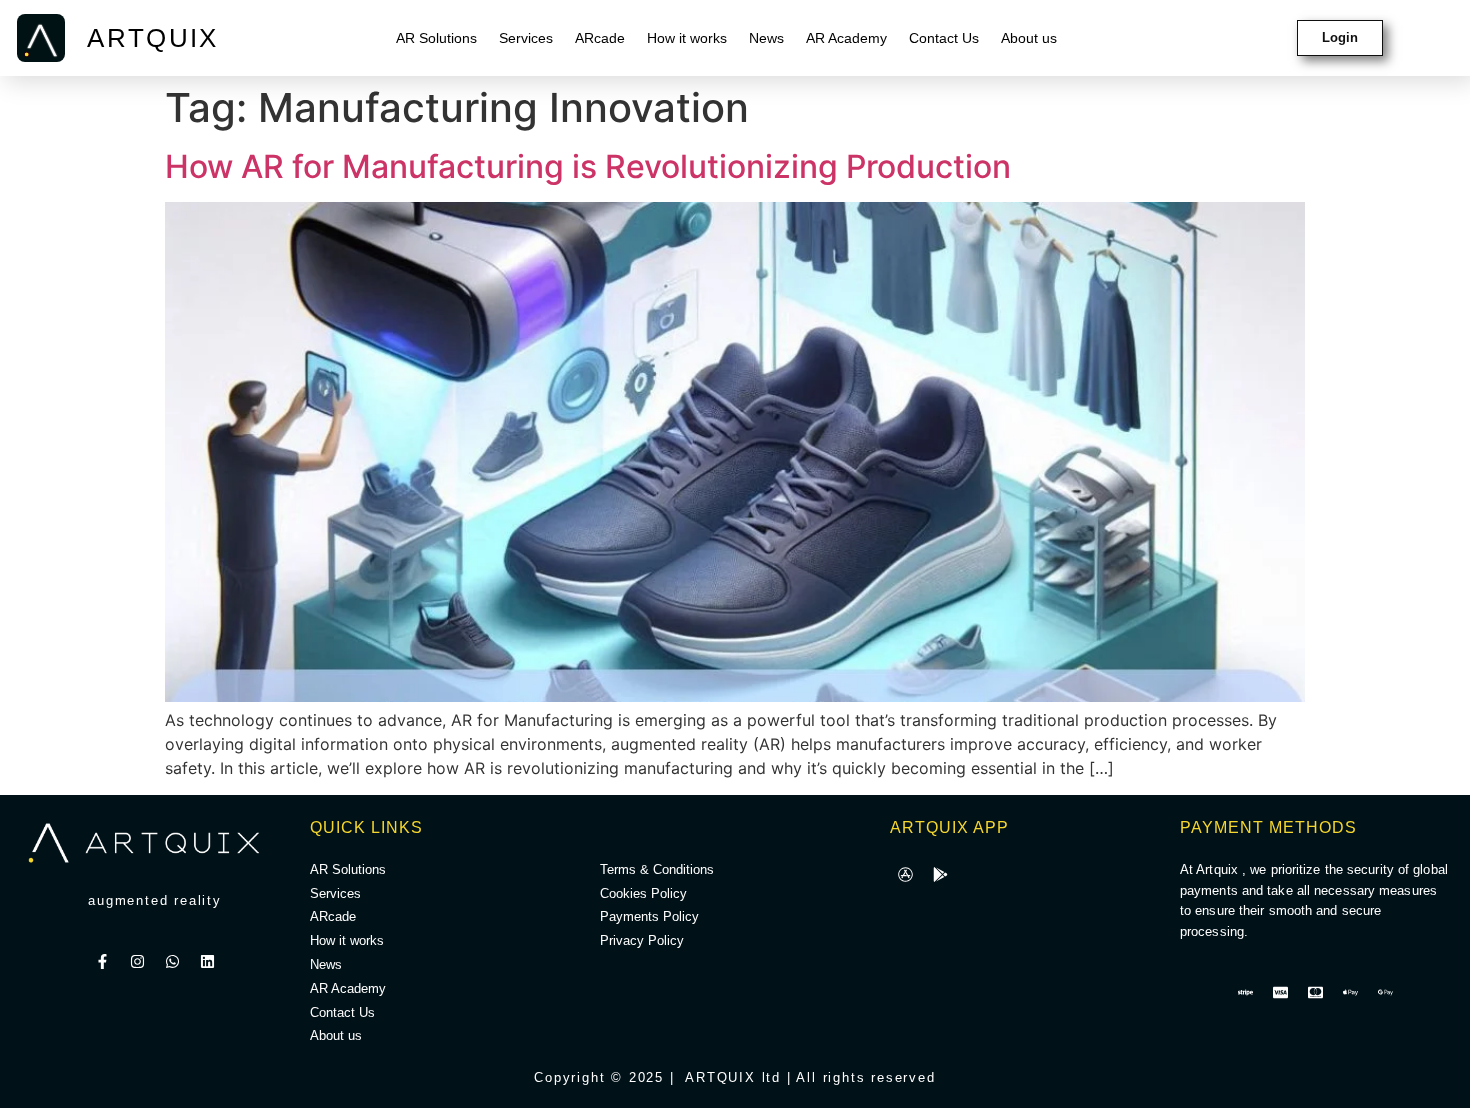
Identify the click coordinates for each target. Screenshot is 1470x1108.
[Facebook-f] (103, 962)
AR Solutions (436, 38)
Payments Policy (649, 916)
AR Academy (846, 38)
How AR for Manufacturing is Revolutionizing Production (588, 166)
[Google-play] (940, 875)
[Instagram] (138, 962)
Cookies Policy (643, 893)
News (766, 38)
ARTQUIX (152, 38)
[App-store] (905, 875)
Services (526, 38)
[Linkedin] (208, 962)
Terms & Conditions (657, 869)
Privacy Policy (642, 940)
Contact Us (944, 38)
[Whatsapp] (173, 962)
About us (1029, 38)
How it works (687, 38)
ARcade (600, 38)
